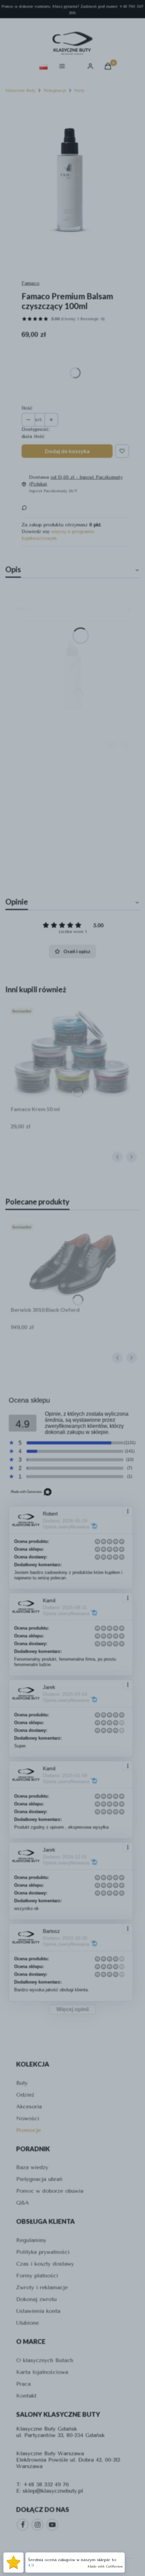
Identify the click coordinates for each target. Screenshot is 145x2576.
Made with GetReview (105, 2567)
